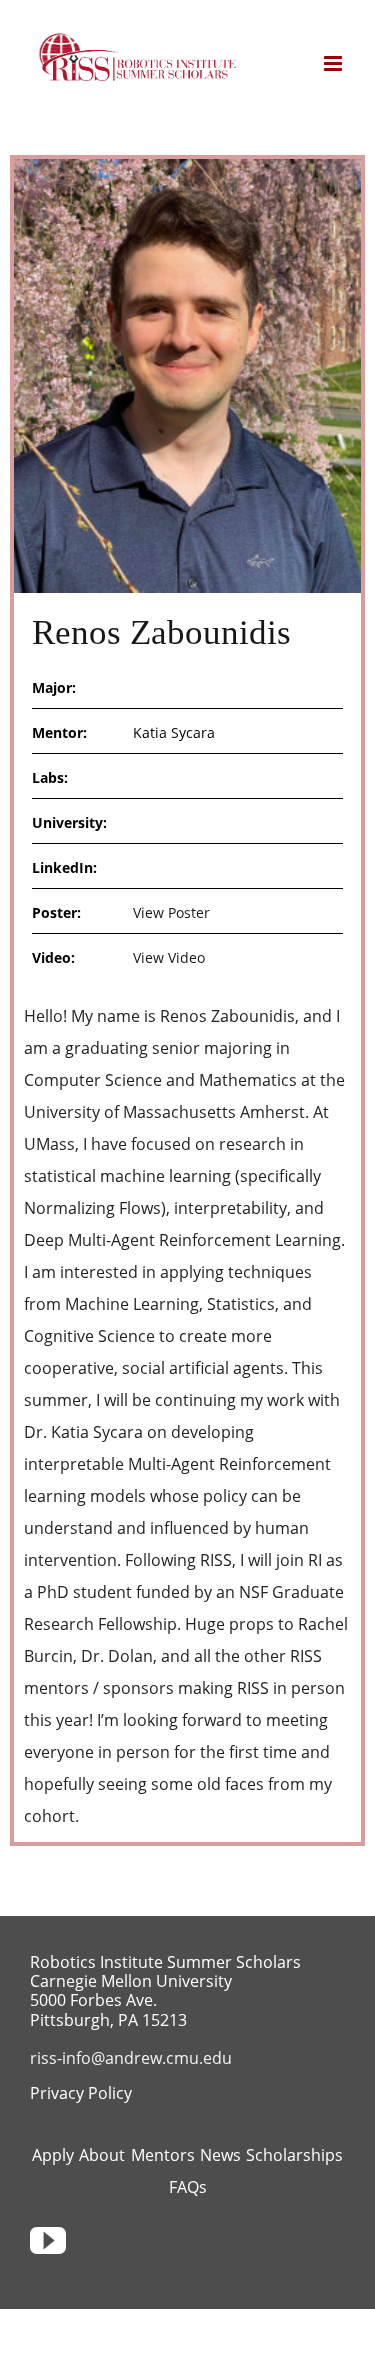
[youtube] (48, 2241)
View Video (169, 957)
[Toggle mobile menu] (334, 63)
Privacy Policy (81, 2093)
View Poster (171, 912)
